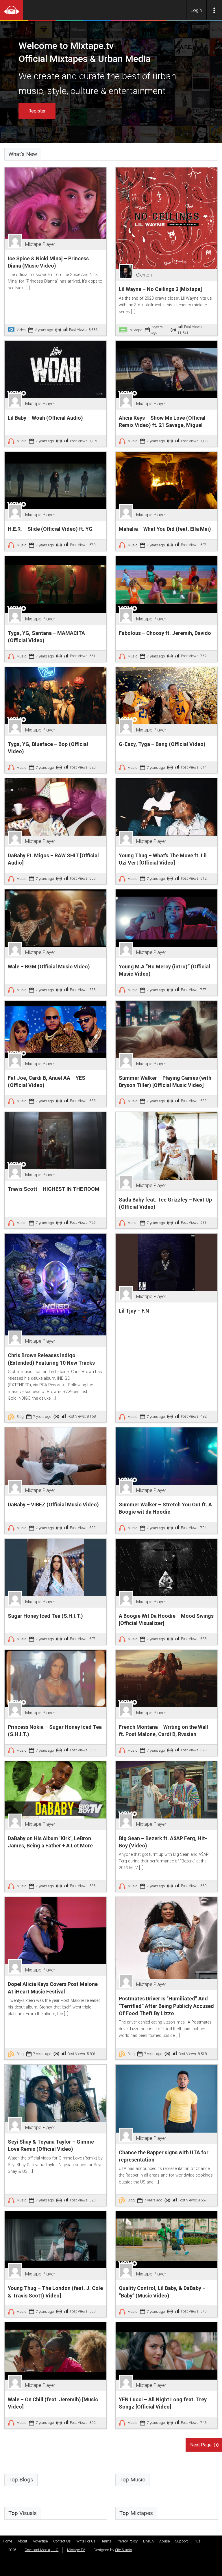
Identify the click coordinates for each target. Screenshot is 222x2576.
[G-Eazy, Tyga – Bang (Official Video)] (166, 695)
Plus (197, 2541)
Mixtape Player (40, 244)
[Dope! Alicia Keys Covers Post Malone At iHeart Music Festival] (55, 1930)
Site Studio (123, 2550)
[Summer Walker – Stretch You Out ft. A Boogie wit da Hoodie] (166, 1456)
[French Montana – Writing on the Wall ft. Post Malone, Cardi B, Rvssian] (166, 1678)
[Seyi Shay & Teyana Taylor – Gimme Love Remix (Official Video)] (55, 2093)
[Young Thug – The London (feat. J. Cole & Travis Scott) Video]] (55, 2239)
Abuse (164, 2541)
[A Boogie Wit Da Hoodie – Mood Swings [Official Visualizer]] (166, 1567)
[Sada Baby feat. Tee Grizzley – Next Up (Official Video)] (166, 1146)
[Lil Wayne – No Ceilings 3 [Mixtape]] (166, 218)
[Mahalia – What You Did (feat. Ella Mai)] (166, 480)
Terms (106, 2541)
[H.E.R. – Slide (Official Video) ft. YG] (55, 480)
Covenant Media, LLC (41, 2550)
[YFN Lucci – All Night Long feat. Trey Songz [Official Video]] (166, 2351)
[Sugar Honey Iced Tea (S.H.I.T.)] (55, 1567)
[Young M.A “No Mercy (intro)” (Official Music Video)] (166, 918)
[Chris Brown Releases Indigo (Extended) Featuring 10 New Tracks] (55, 1284)
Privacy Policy (127, 2541)
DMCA (148, 2541)
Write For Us (86, 2541)
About (22, 2541)
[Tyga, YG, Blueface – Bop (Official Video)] (55, 695)
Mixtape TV (76, 2550)
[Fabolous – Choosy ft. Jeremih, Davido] (166, 584)
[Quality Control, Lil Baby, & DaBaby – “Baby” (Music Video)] (166, 2239)
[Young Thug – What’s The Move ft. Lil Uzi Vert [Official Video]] (166, 807)
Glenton (144, 275)
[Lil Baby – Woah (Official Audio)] (55, 369)
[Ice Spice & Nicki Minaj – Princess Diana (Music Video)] (55, 203)
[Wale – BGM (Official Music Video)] (55, 918)
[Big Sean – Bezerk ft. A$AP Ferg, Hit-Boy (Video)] (166, 1789)
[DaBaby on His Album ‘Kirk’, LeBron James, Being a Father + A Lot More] (55, 1789)
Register (37, 111)
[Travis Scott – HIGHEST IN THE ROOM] (55, 1140)
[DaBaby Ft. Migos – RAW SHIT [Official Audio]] (55, 807)
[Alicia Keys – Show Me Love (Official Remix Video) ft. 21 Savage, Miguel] (166, 369)
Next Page (201, 2445)
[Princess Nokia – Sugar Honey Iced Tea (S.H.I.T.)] (55, 1678)
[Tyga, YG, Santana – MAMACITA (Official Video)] (55, 584)
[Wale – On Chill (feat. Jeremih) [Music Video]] (55, 2351)
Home (8, 2541)
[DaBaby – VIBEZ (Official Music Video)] (55, 1456)
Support (182, 2541)
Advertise (40, 2541)
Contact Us (62, 2541)
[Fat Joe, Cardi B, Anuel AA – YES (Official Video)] (55, 1029)
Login (196, 10)
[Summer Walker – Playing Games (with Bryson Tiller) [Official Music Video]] (166, 1029)
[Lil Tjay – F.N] (166, 1262)
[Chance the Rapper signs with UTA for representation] (166, 2098)
